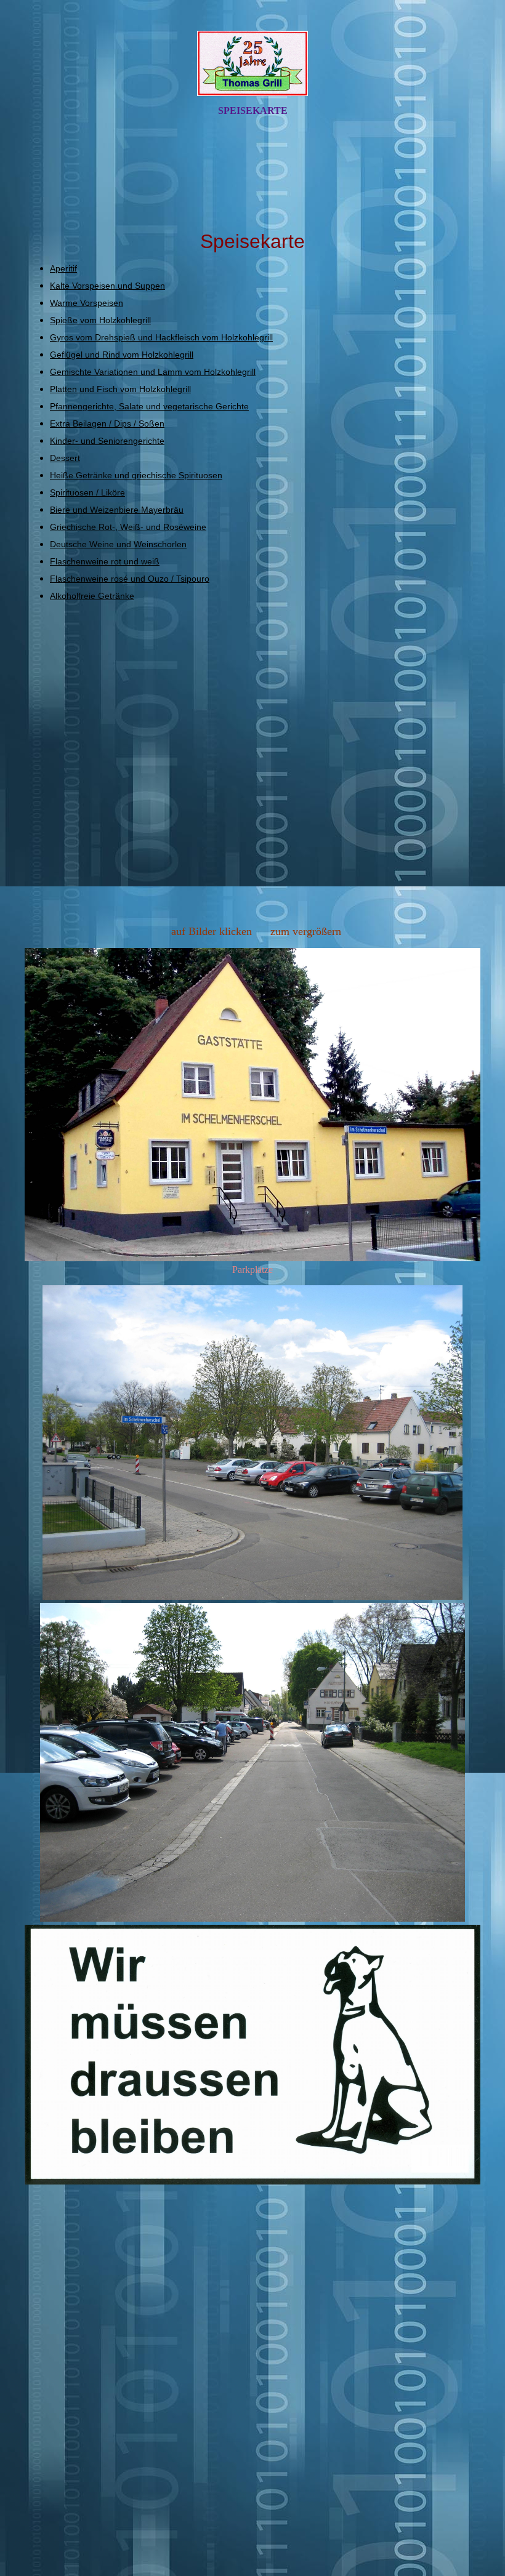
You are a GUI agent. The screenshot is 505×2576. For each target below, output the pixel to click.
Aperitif (63, 268)
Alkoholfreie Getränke (92, 596)
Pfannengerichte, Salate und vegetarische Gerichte (149, 406)
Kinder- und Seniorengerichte (107, 441)
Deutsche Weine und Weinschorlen (118, 544)
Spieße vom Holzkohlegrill (100, 320)
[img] (252, 63)
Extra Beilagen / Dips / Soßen (107, 423)
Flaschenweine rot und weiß (105, 561)
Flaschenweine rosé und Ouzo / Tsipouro (130, 579)
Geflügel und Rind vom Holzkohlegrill (122, 355)
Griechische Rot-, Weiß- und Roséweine (128, 527)
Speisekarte (253, 110)
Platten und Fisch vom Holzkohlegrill (120, 389)
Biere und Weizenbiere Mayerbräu (117, 510)
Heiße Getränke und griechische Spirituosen (136, 475)
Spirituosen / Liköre (87, 492)
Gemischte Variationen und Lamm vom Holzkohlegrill (153, 372)
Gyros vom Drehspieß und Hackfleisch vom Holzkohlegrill (161, 337)
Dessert (65, 458)
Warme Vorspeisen (87, 303)
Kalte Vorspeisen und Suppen (107, 286)
